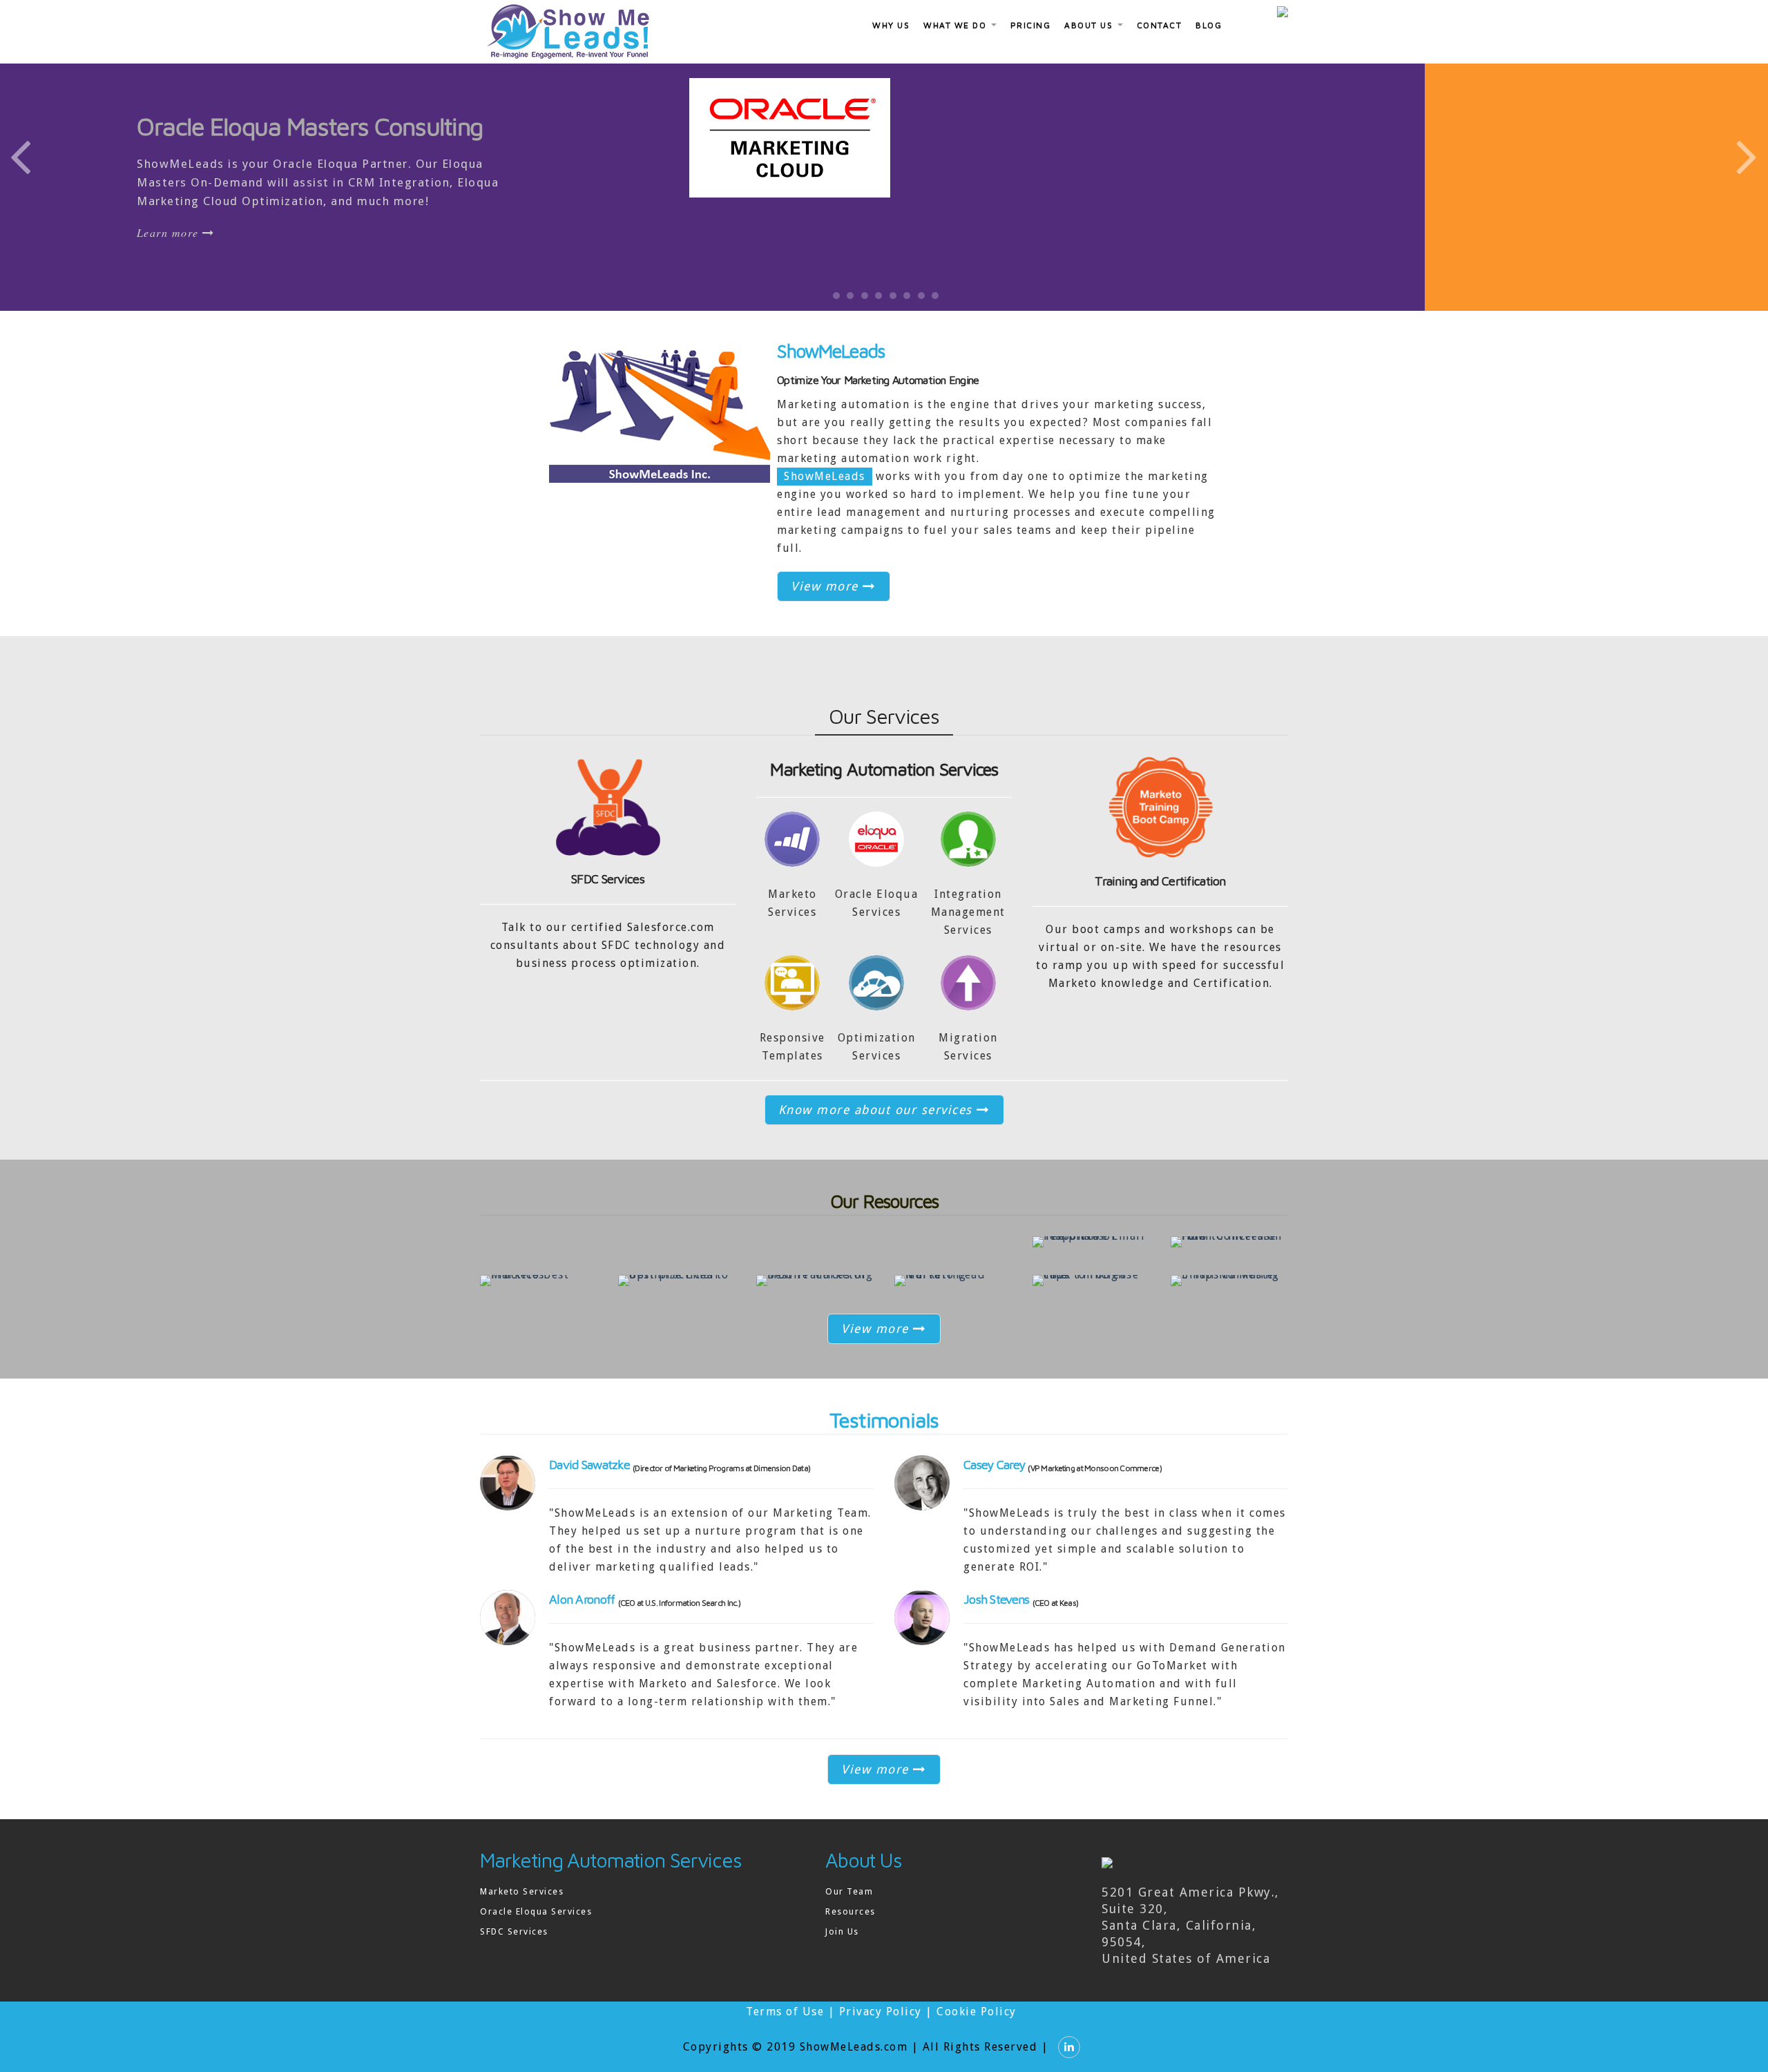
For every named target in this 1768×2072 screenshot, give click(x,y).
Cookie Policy (977, 2036)
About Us (1090, 25)
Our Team (849, 1916)
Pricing (1031, 25)
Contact (1160, 25)
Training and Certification (1160, 906)
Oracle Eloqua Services (536, 1936)
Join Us (842, 1956)
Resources (851, 1936)
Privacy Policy (881, 2036)
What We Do (957, 25)
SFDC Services (608, 904)
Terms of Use (785, 2036)
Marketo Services (522, 1916)
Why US (891, 25)
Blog (1209, 25)
